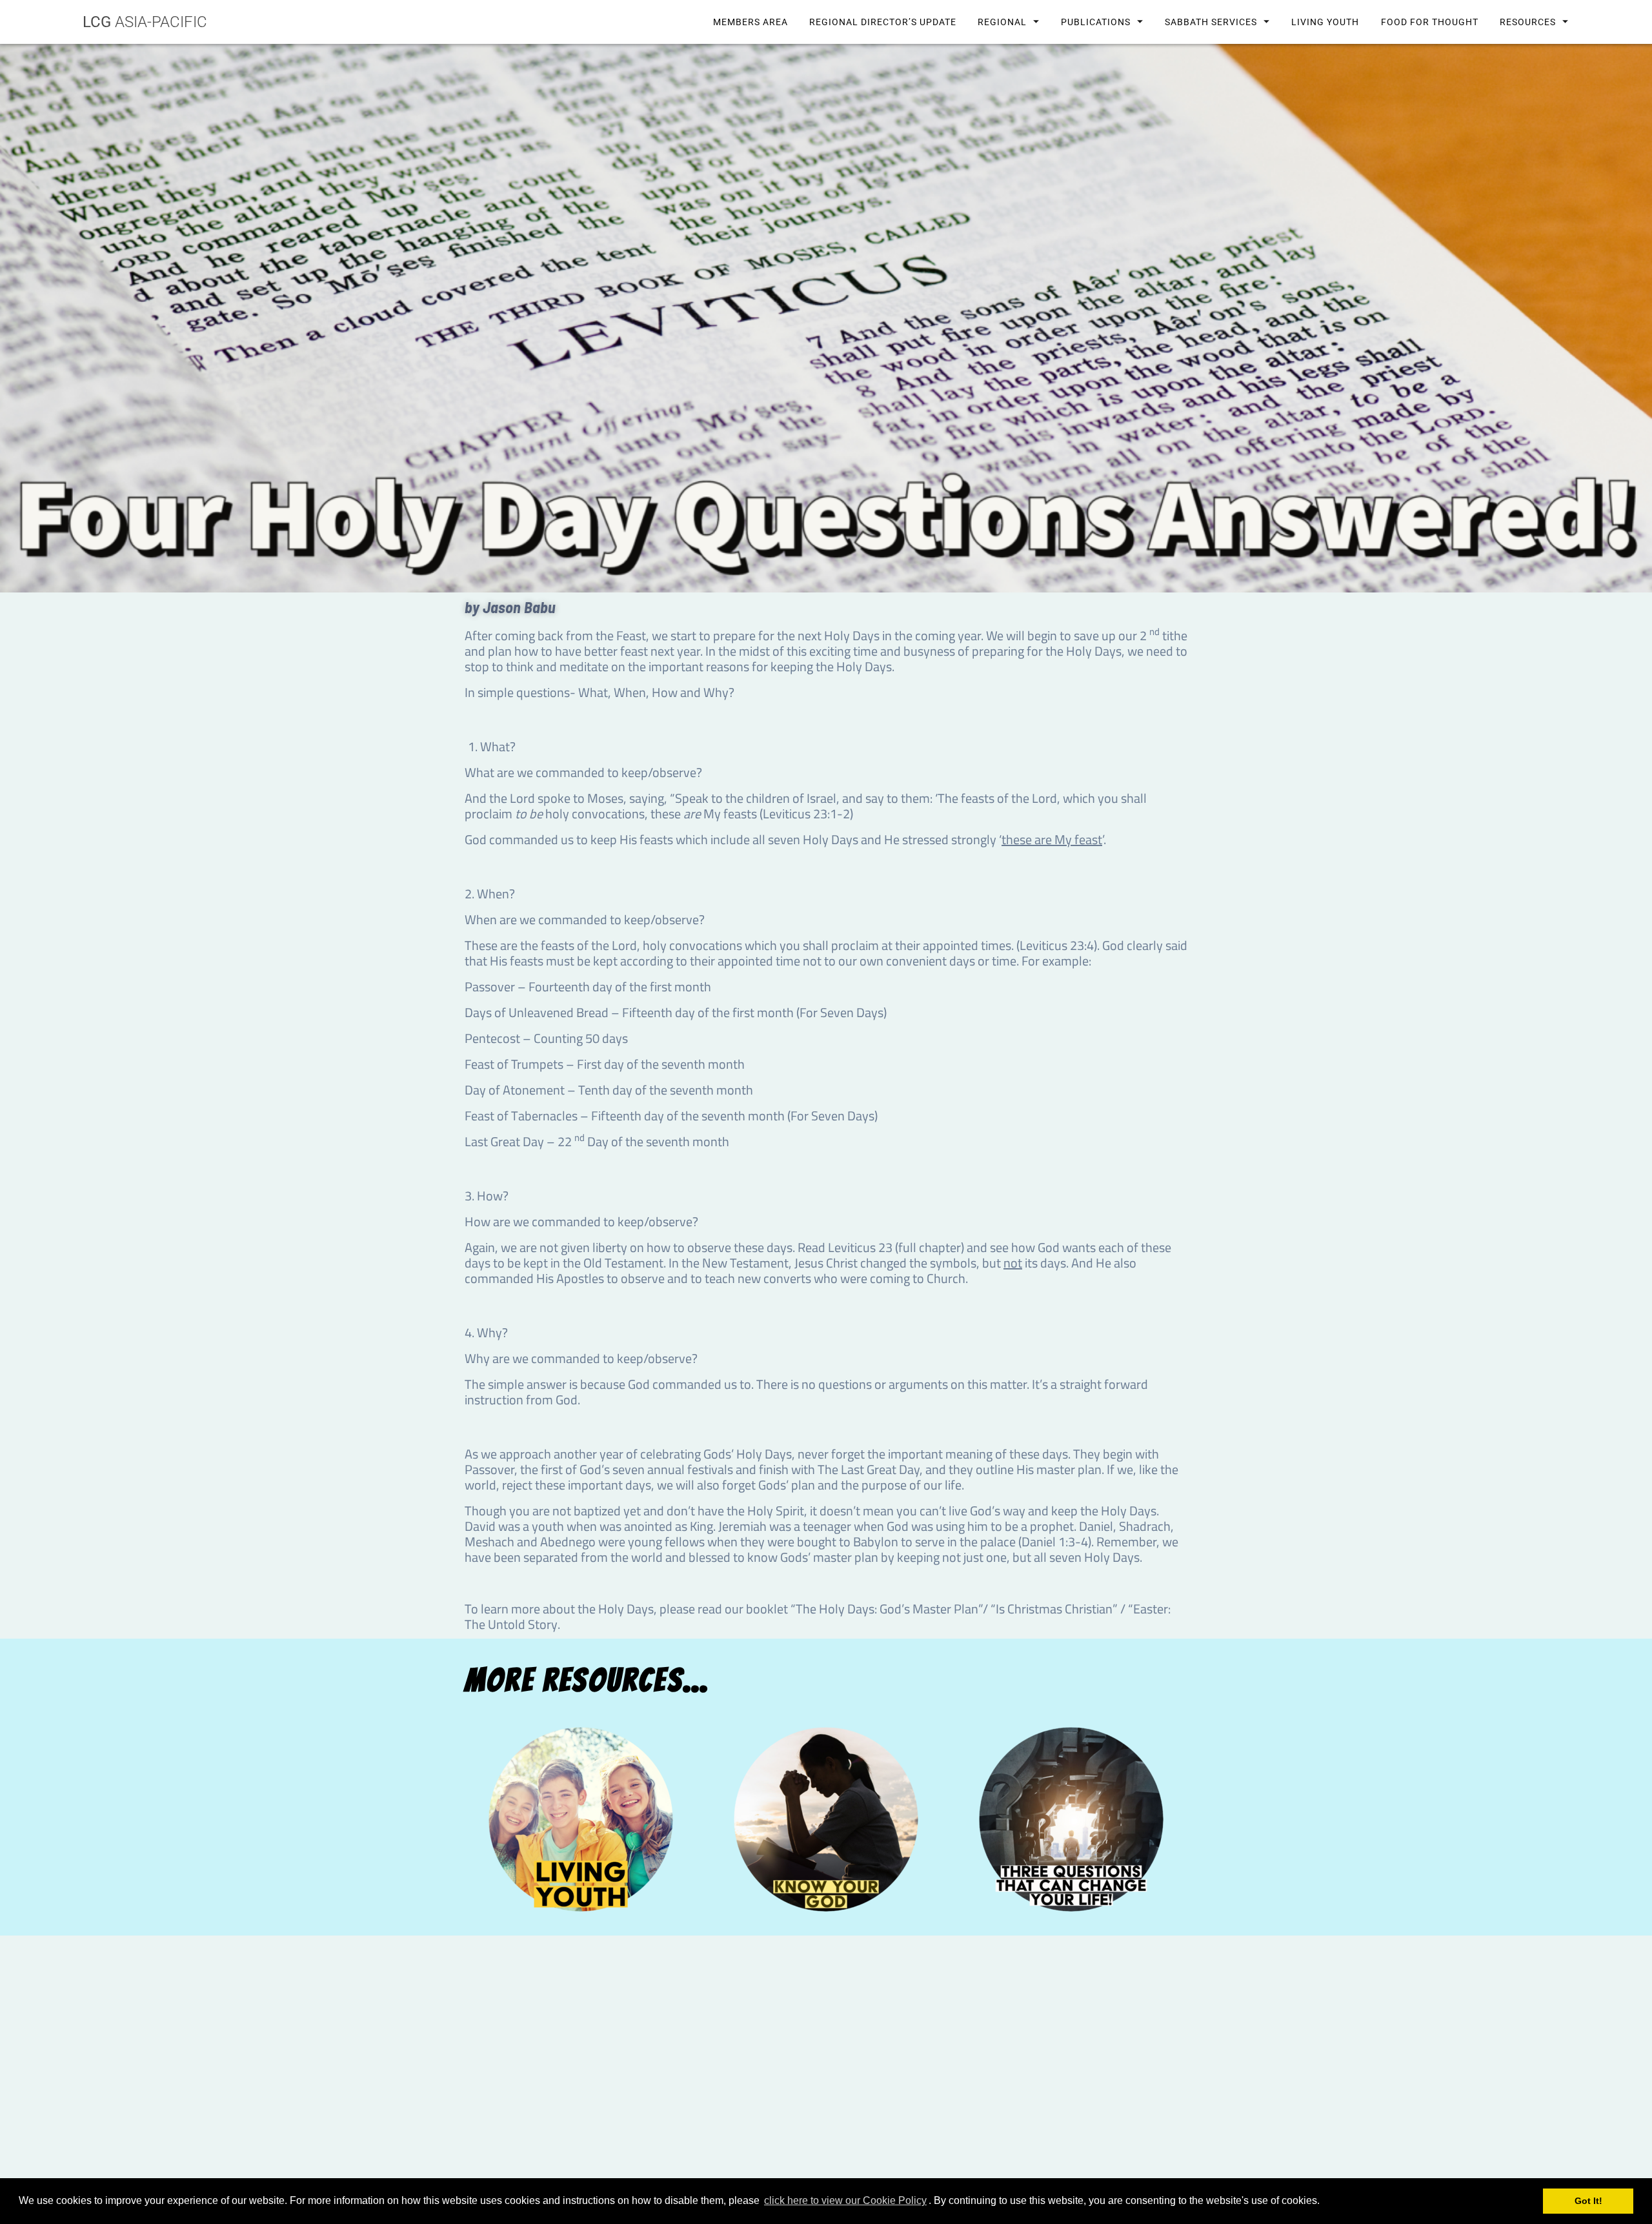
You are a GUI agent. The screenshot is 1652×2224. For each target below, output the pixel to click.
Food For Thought (1429, 22)
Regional (1002, 22)
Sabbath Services (1211, 22)
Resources (1527, 22)
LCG (145, 22)
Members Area (750, 22)
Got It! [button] (1588, 2201)
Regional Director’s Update (882, 22)
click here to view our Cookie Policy (845, 2200)
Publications (1096, 22)
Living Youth (1325, 22)
